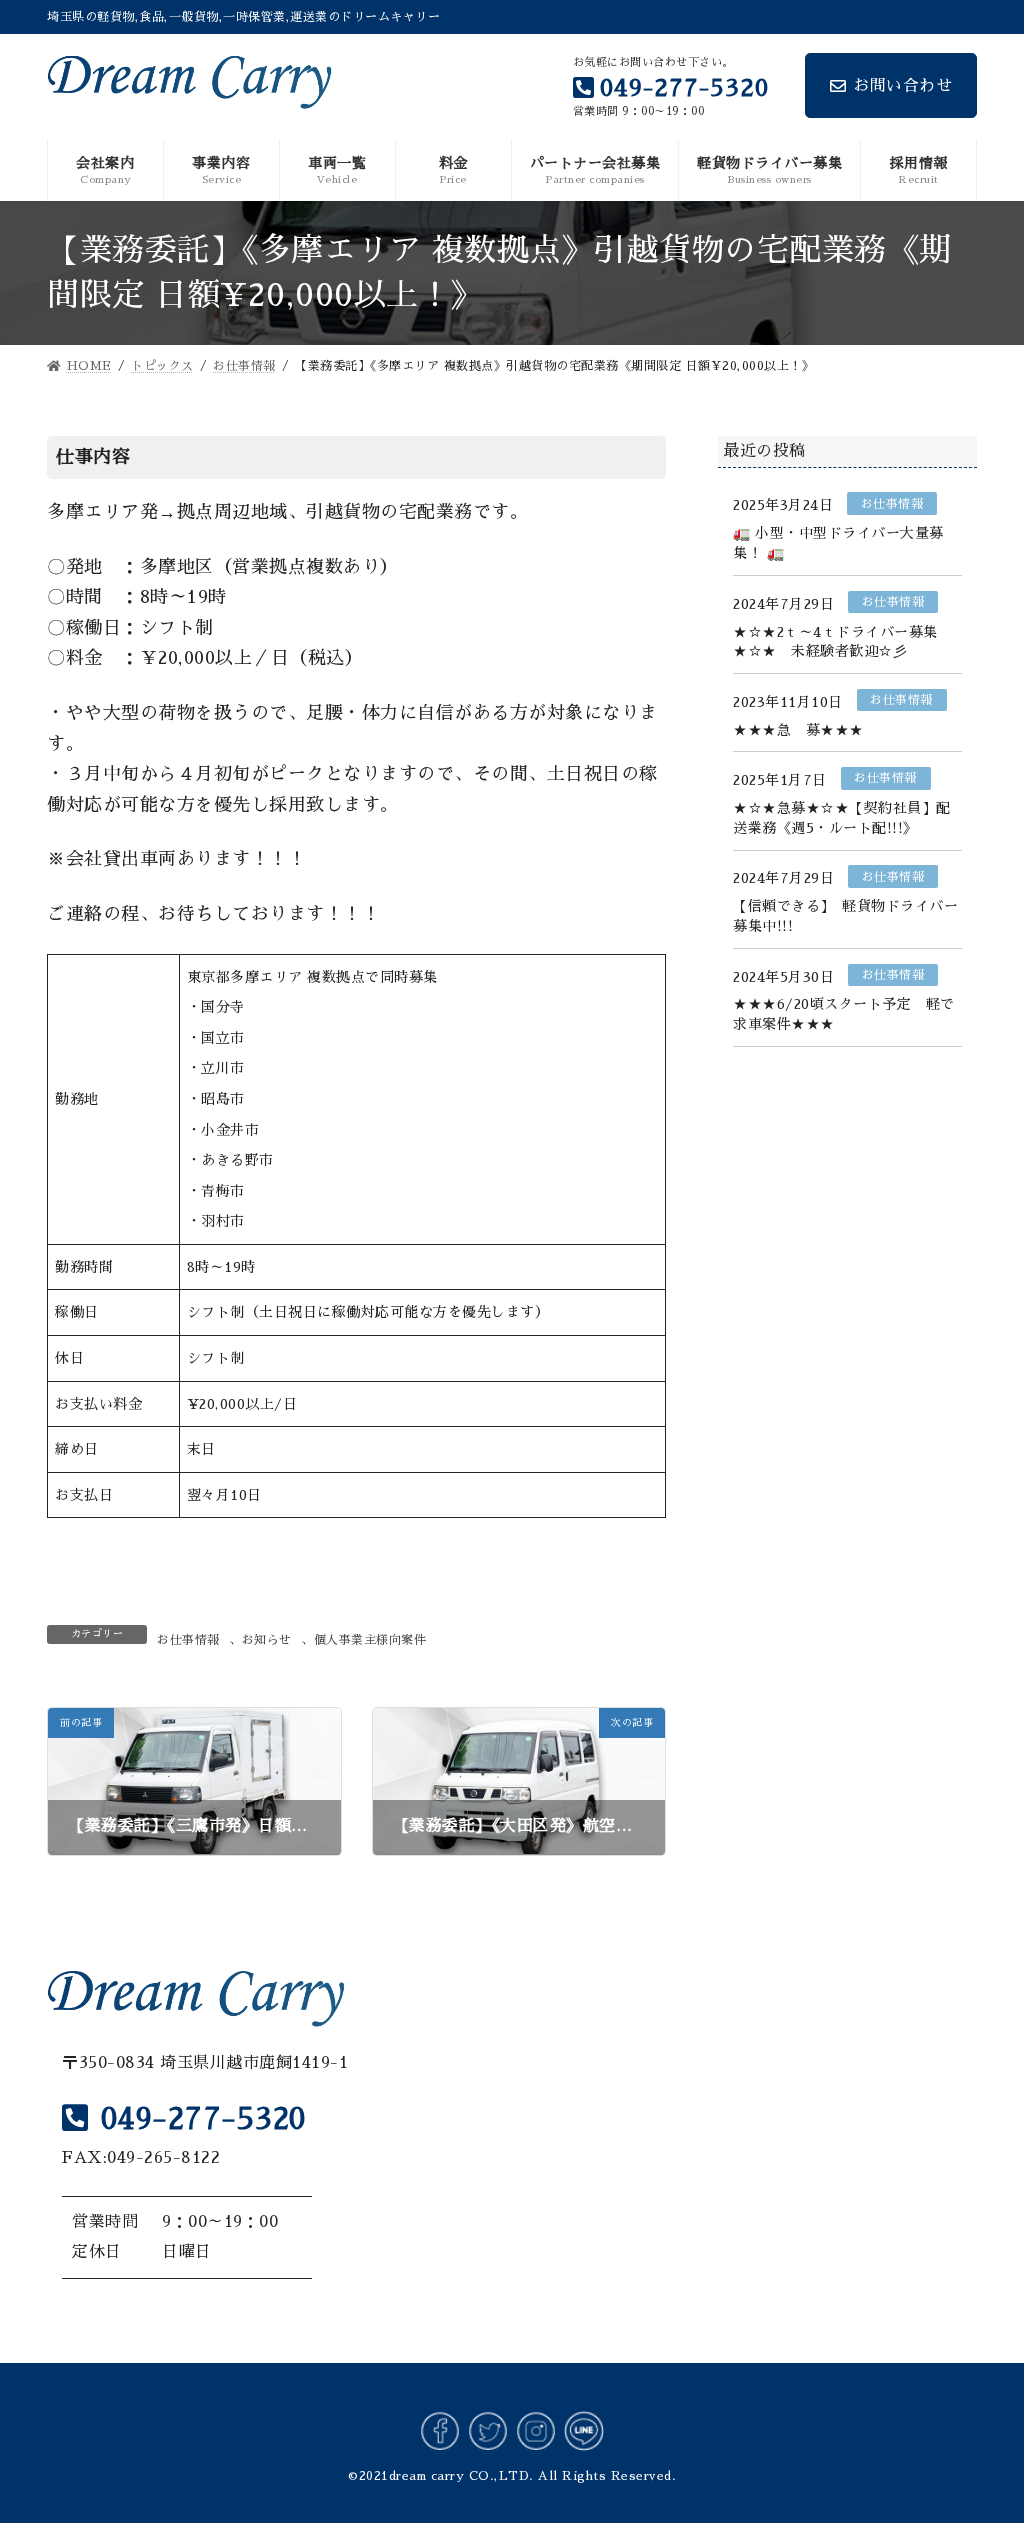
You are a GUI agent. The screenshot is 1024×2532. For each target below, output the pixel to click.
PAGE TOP (979, 2440)
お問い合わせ (902, 86)
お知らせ (267, 1640)
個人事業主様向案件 (370, 1640)
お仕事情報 (188, 1640)
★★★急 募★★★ (798, 729)
